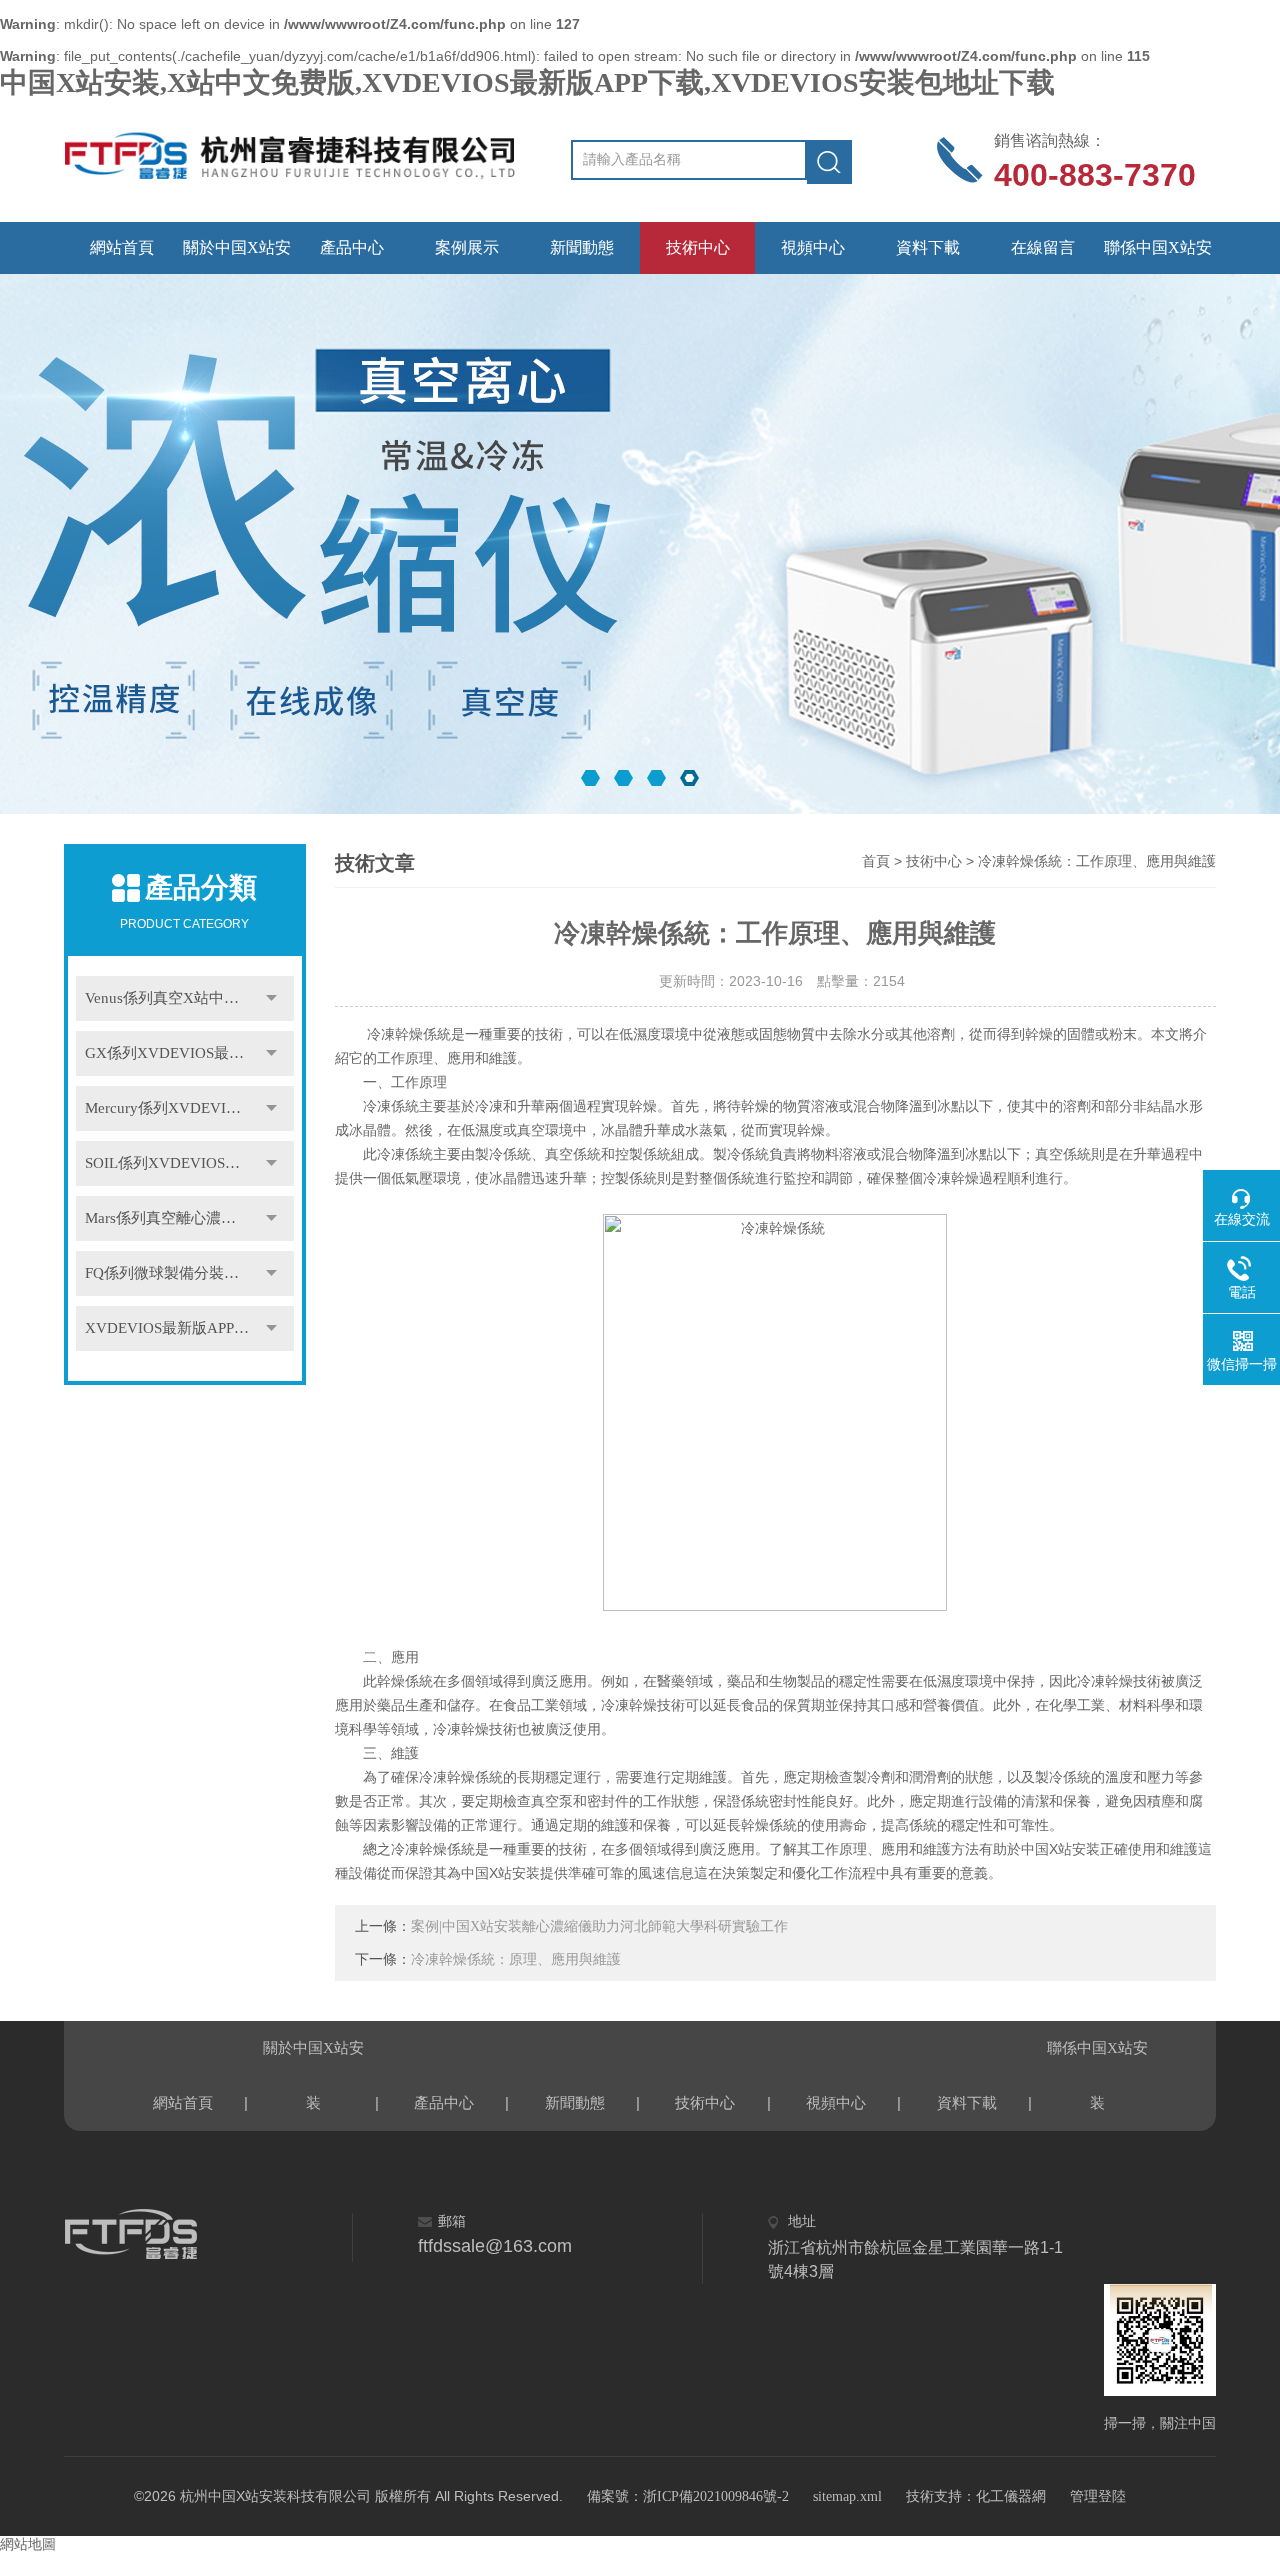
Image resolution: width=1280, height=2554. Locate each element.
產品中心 (352, 247)
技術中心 (698, 247)
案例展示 (467, 247)
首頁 (876, 861)
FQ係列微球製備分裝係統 (169, 1273)
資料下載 (928, 247)
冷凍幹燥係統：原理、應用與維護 (516, 1959)
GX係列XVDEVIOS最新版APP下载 (189, 1053)
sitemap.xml (847, 2496)
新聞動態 (582, 247)
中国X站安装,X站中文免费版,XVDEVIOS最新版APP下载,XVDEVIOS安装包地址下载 (527, 82)
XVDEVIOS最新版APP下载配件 (189, 1328)
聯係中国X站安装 (1158, 256)
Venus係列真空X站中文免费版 (184, 998)
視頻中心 (813, 247)
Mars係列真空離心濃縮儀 (168, 1218)
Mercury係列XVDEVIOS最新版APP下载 (189, 1108)
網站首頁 (122, 247)
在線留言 (1043, 247)
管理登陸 (1098, 2496)
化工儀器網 (1011, 2496)
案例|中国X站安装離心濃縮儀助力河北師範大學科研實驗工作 (599, 1926)
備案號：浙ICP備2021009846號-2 (688, 2496)
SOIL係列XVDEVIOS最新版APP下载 (189, 1163)
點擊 (272, 998)
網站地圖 (28, 2544)
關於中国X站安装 (237, 256)
